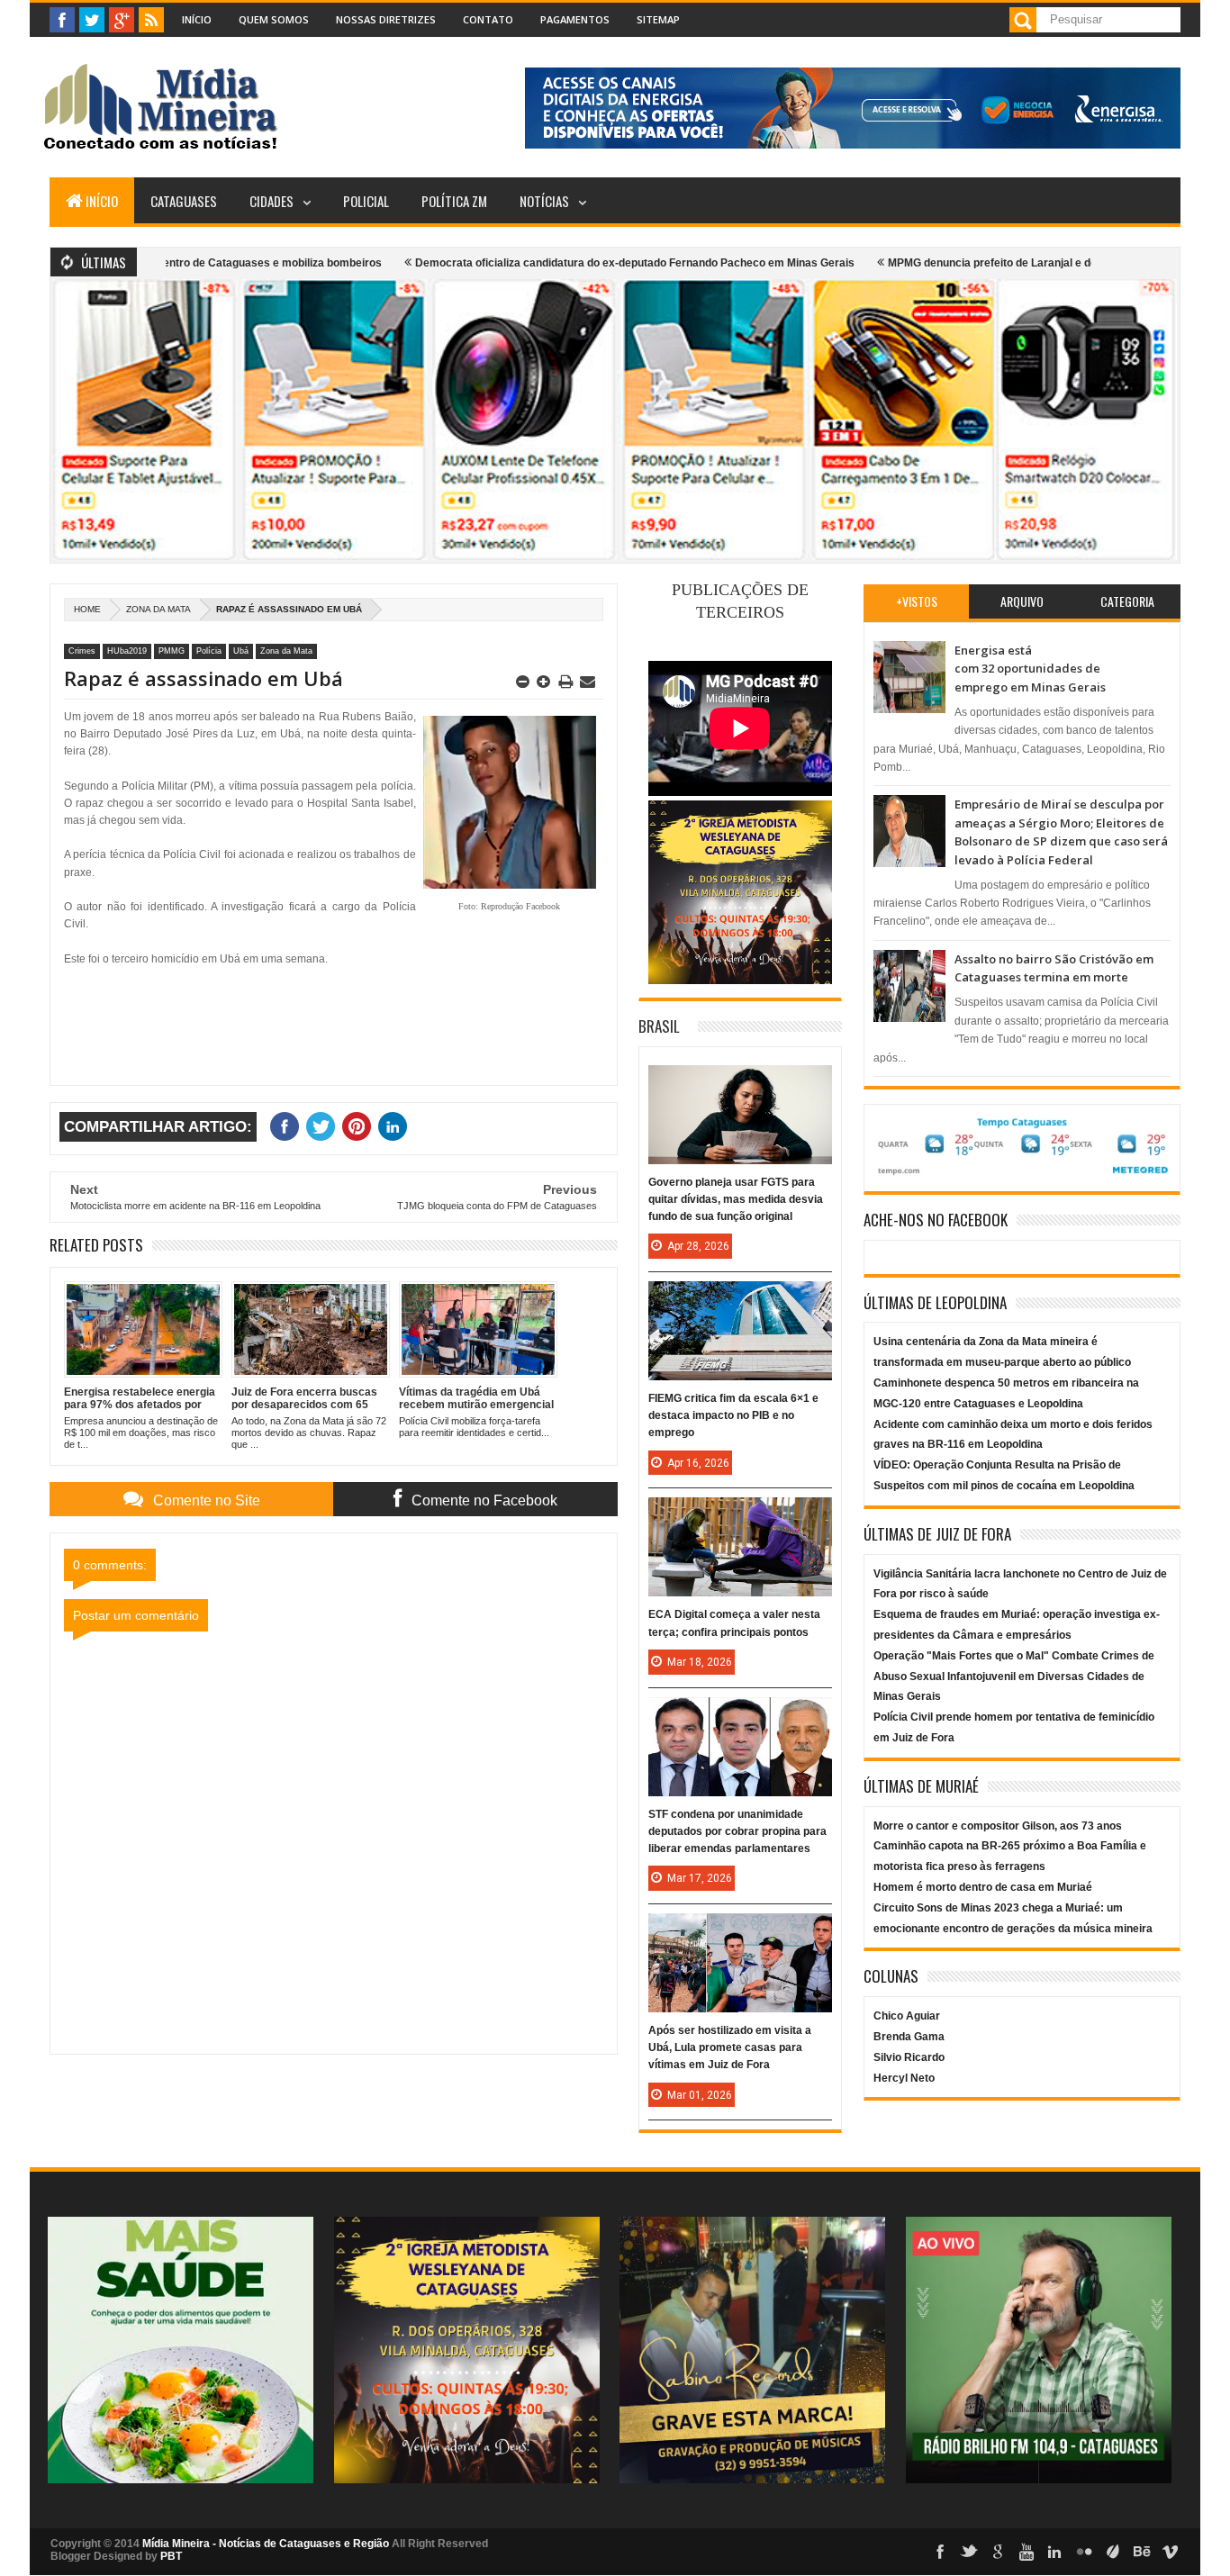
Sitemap (658, 19)
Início (197, 19)
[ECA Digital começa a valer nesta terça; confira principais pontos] (740, 1515)
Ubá (241, 651)
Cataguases (184, 201)
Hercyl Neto (904, 2078)
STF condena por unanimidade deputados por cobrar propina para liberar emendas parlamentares (737, 1831)
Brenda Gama (909, 2037)
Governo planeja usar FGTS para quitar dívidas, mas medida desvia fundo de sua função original (736, 1199)
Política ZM (454, 201)
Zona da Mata (158, 609)
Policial (366, 201)
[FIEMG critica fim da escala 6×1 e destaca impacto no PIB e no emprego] (740, 1299)
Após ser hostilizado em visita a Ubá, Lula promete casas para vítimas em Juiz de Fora (730, 2047)
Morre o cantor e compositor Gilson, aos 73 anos (998, 1826)
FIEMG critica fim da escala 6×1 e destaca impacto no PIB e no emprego (733, 1415)
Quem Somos (274, 19)
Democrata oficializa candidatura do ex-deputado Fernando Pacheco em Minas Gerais (553, 263)
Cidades (271, 201)
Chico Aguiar (907, 2016)
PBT (171, 2556)
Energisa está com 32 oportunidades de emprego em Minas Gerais (1030, 669)
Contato (488, 19)
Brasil (659, 1026)
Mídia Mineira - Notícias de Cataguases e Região (266, 2544)
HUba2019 (127, 651)
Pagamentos (575, 19)
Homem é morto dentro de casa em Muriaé (983, 1887)
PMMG (172, 651)
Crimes (82, 651)
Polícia (209, 651)
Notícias (544, 201)
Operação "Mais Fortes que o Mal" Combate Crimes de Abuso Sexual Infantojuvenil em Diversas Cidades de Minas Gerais (1014, 1677)
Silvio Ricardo (909, 2057)
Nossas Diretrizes (386, 19)
